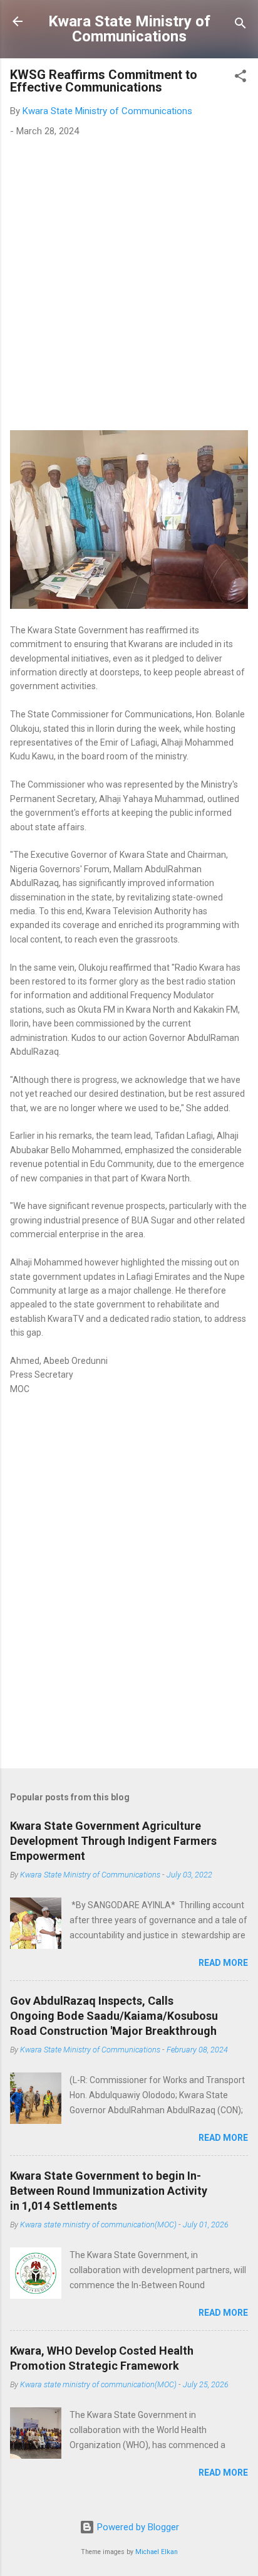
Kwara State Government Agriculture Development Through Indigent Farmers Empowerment (113, 1841)
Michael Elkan (157, 2552)
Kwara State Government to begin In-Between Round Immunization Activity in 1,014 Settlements (109, 2191)
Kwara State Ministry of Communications (129, 29)
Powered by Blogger (137, 2527)
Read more (223, 1963)
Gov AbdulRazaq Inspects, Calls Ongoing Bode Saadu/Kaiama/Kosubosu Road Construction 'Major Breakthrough (114, 2016)
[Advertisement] (129, 281)
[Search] (240, 25)
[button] (240, 78)
